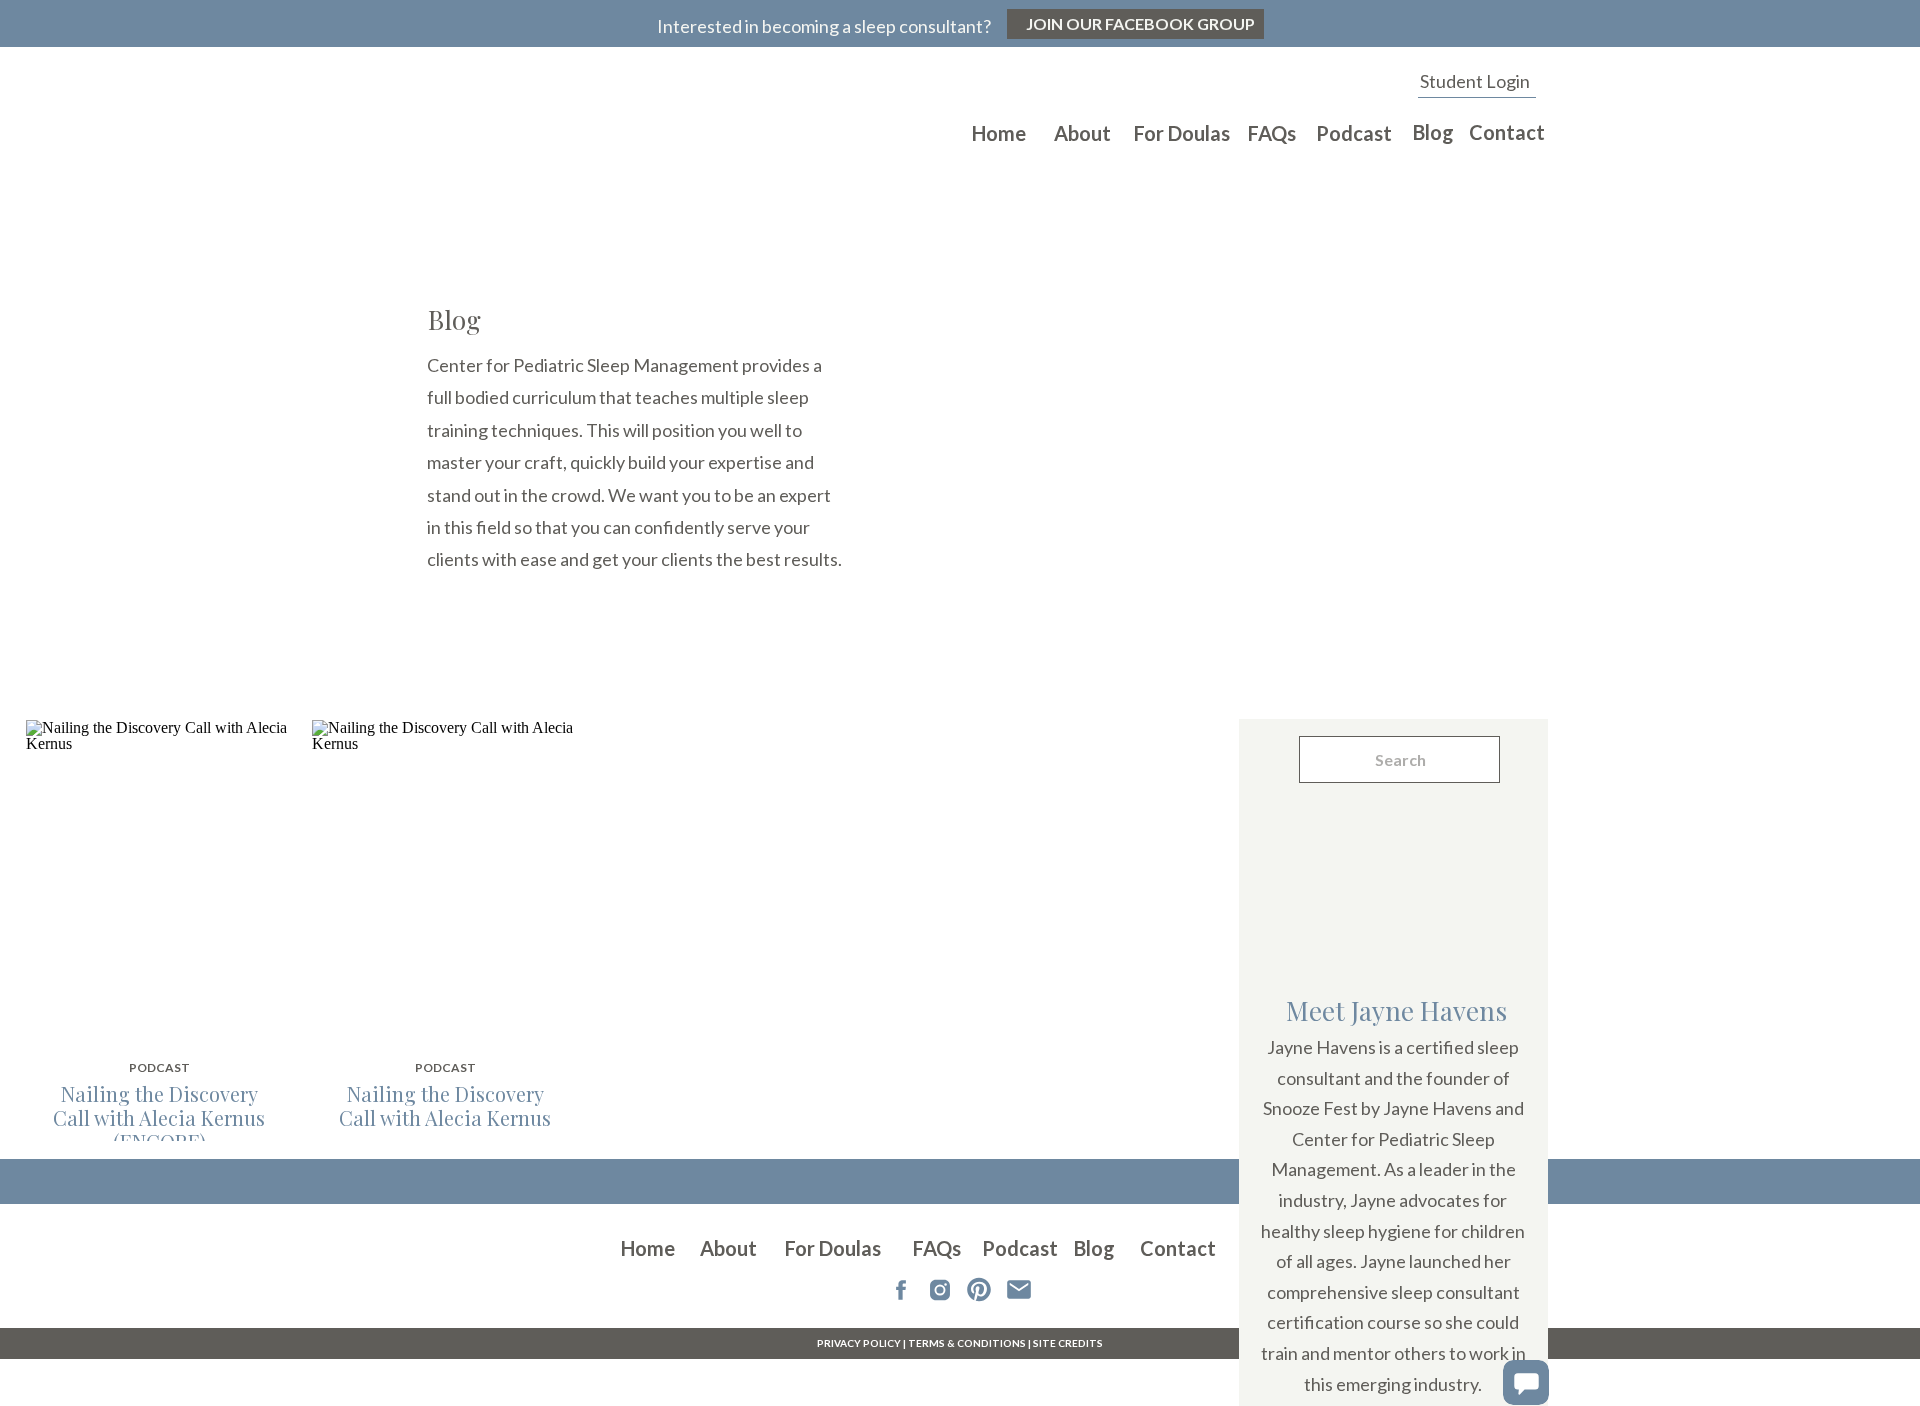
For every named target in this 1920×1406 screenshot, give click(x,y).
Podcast (159, 1067)
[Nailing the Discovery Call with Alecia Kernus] (444, 880)
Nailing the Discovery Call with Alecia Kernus (445, 1105)
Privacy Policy (859, 1343)
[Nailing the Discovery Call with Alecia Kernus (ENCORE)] (158, 880)
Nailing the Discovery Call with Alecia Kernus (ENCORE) (159, 1117)
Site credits (1068, 1343)
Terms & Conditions (967, 1343)
